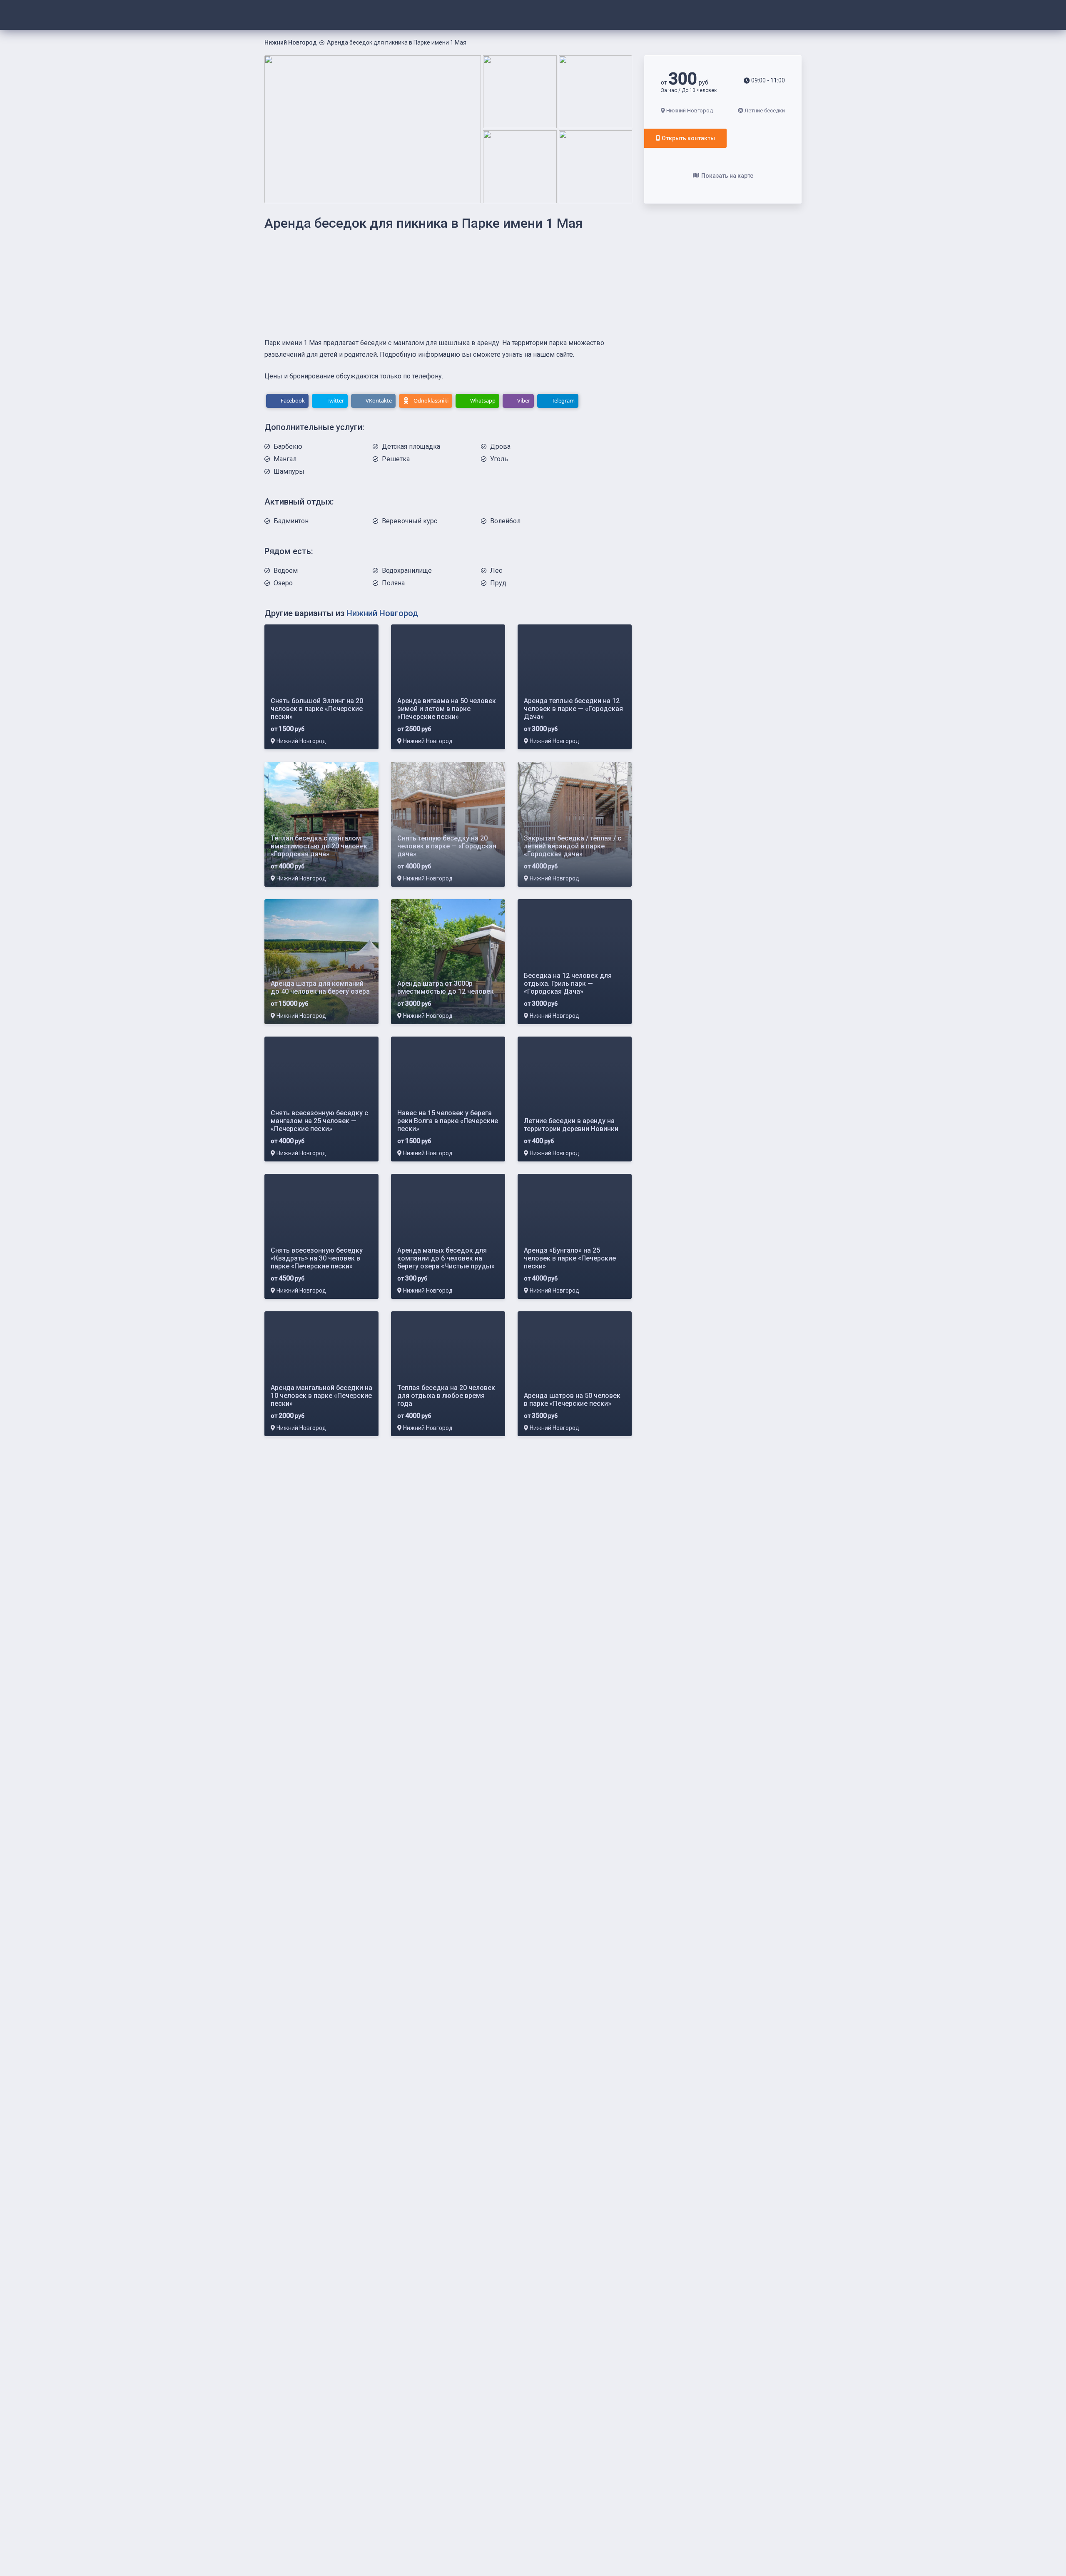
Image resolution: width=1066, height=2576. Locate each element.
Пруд (498, 583)
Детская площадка (411, 446)
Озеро (283, 583)
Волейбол (505, 521)
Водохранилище (407, 571)
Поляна (393, 583)
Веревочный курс (410, 521)
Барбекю (288, 446)
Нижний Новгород (291, 42)
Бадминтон (291, 521)
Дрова (500, 446)
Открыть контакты (688, 138)
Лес (496, 571)
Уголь (499, 459)
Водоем (286, 571)
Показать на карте (727, 176)
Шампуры (289, 471)
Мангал (285, 459)
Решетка (396, 459)
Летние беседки (765, 111)
